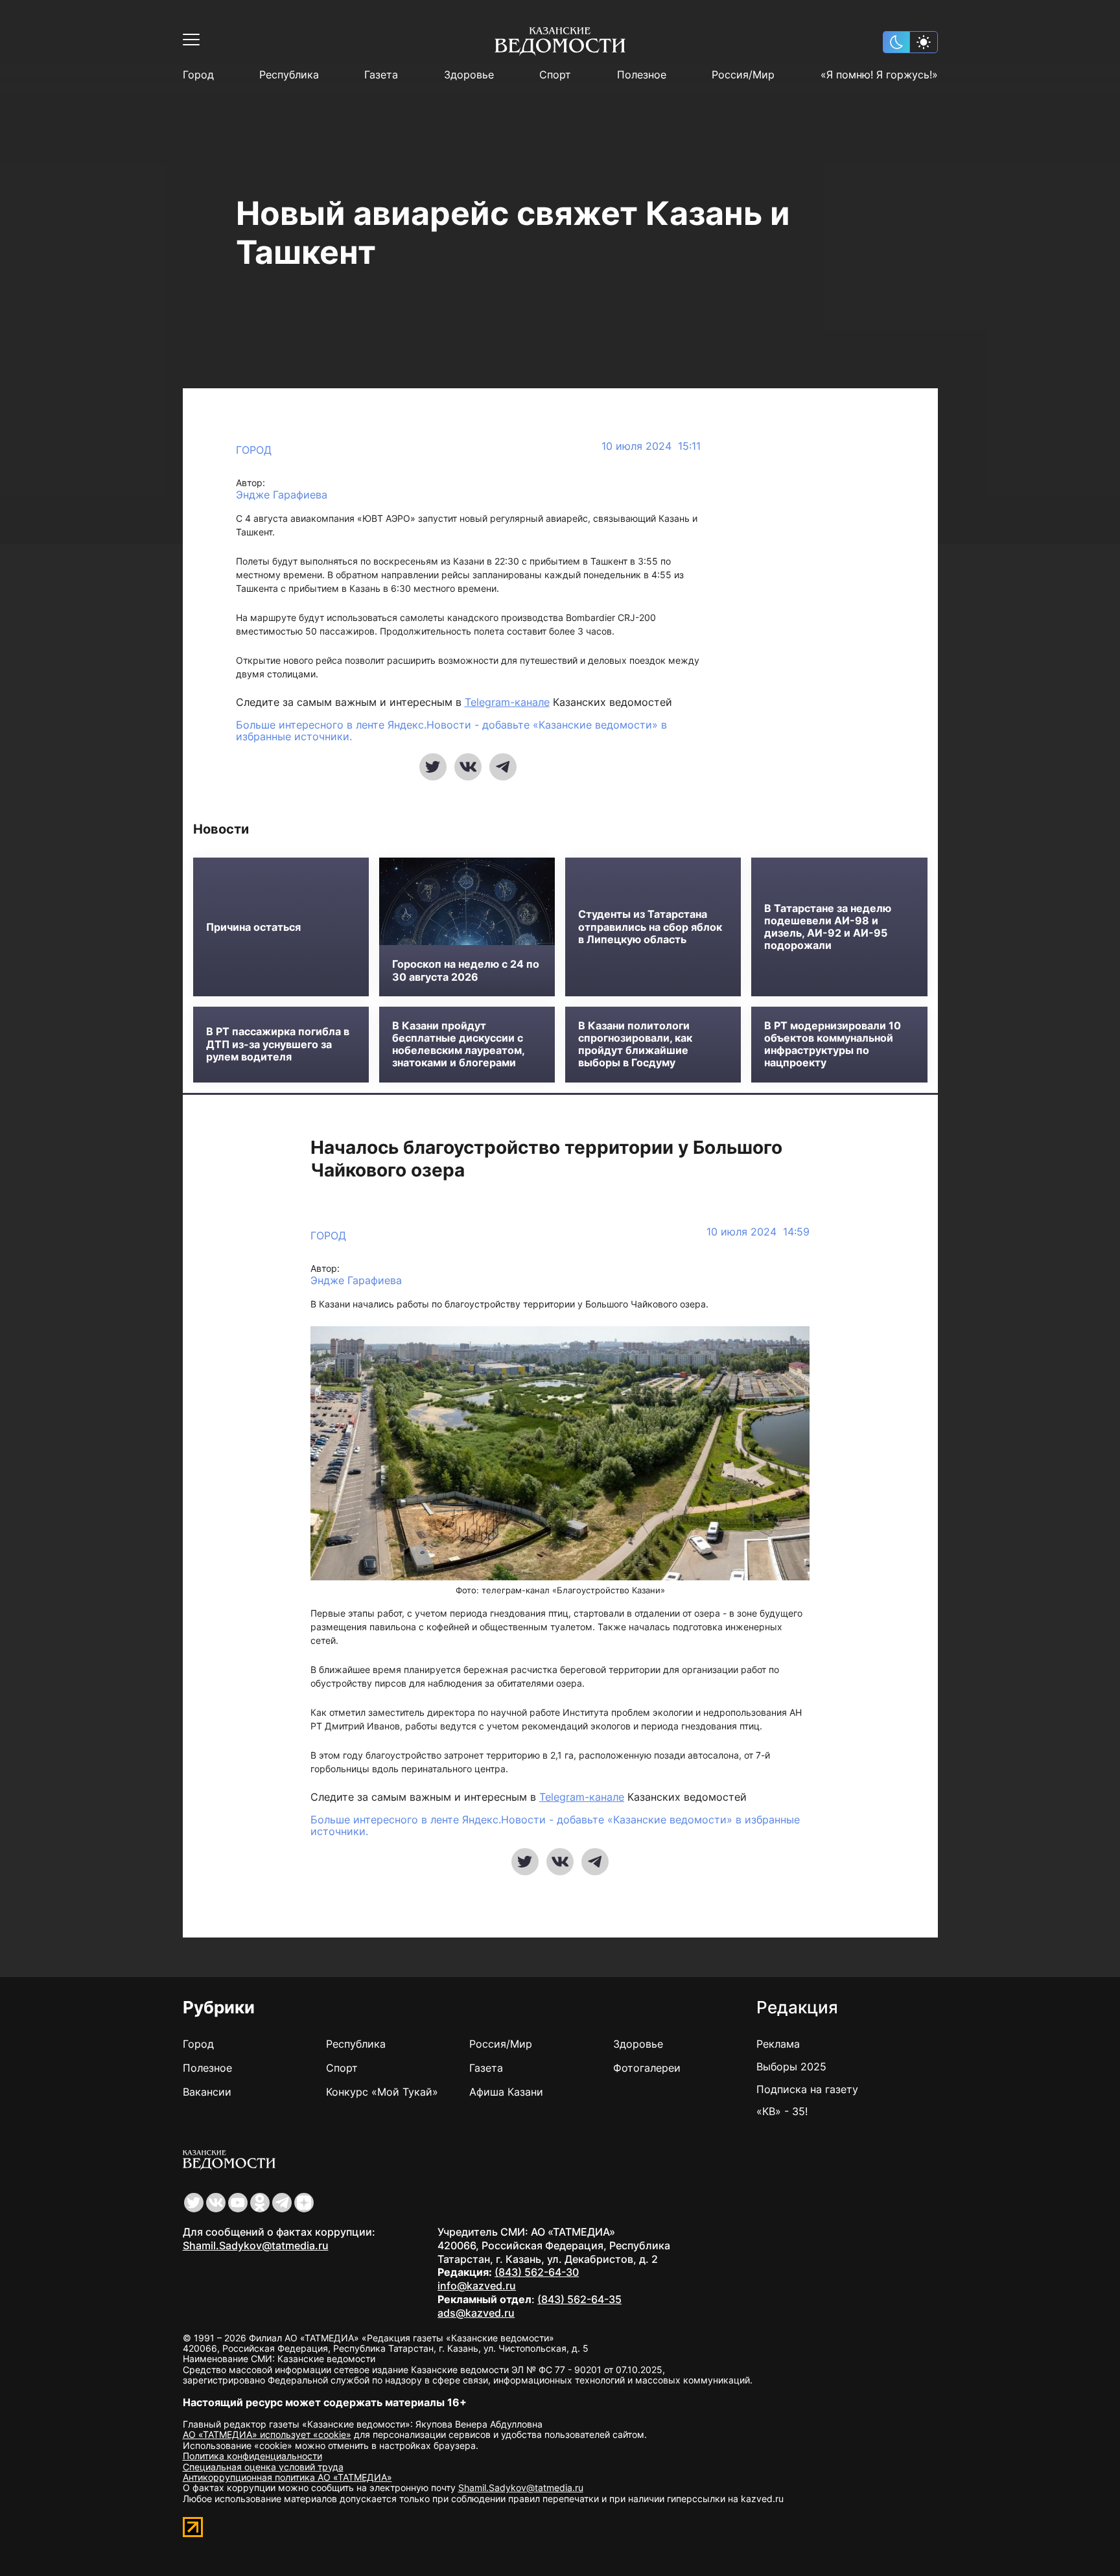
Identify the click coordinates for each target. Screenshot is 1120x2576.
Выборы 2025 (791, 2067)
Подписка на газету (807, 2089)
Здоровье (469, 75)
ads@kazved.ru (476, 2313)
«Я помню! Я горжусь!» (879, 75)
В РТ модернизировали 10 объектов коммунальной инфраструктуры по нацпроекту (833, 1045)
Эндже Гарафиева (282, 495)
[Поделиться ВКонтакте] (468, 767)
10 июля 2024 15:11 (651, 446)
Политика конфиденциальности (252, 2456)
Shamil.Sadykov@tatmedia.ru (256, 2245)
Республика (289, 75)
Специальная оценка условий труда (263, 2467)
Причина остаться (253, 927)
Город (198, 75)
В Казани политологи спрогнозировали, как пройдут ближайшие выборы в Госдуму (635, 1045)
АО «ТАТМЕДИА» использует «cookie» (267, 2434)
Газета (381, 75)
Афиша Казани (506, 2092)
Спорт (555, 75)
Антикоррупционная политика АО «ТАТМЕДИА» (287, 2477)
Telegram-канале (507, 702)
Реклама (778, 2044)
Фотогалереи (647, 2068)
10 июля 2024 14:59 (758, 1232)
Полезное (642, 75)
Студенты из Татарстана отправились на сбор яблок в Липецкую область (650, 927)
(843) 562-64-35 (579, 2299)
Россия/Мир (743, 75)
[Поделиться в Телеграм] (503, 767)
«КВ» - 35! (782, 2111)
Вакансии (207, 2092)
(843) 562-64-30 (537, 2272)
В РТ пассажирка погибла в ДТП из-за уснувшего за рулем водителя (278, 1044)
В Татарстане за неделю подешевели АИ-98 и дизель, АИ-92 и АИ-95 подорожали (828, 927)
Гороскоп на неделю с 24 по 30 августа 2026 (466, 970)
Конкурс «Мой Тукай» (382, 2092)
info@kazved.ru (477, 2286)
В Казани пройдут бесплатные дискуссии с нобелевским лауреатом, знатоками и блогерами (458, 1045)
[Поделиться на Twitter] (433, 767)
